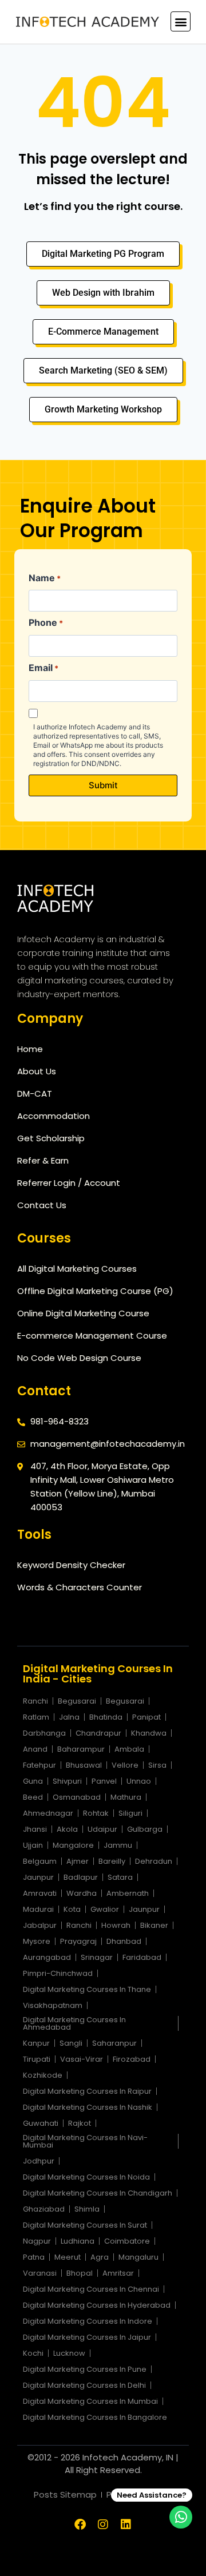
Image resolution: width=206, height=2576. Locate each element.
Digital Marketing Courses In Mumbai (90, 2401)
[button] (181, 21)
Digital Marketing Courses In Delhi (84, 2385)
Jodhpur (39, 2161)
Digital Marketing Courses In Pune (85, 2369)
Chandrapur (98, 1733)
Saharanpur (114, 2043)
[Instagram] (103, 2525)
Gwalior (105, 1909)
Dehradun (154, 1861)
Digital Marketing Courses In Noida (86, 2177)
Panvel (104, 1781)
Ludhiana (78, 2241)
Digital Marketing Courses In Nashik (88, 2107)
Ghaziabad (44, 2209)
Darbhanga (44, 1733)
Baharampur (81, 1749)
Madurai (38, 1909)
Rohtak (96, 1813)
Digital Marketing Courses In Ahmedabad (74, 2023)
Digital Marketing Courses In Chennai (91, 2289)
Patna (34, 2257)
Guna (33, 1781)
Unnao (139, 1781)
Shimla (87, 2209)
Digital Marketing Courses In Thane (87, 1989)
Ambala (129, 1749)
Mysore (37, 1941)
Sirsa (157, 1765)
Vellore (125, 1765)
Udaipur (102, 1829)
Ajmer (78, 1861)
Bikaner (154, 1925)
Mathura (126, 1797)
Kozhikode (43, 2075)
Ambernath (128, 1893)
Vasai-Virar (82, 2059)
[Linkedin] (126, 2525)
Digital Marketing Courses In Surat (85, 2225)
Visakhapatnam (53, 2005)
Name (45, 578)
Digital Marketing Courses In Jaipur (87, 2337)
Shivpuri (67, 1781)
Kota (72, 1909)
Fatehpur (39, 1765)
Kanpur (36, 2043)
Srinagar (97, 1957)
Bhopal (80, 2273)
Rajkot (80, 2123)
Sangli (71, 2043)
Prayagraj (78, 1941)
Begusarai (77, 1701)
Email (43, 668)
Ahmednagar (48, 1813)
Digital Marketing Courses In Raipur (87, 2091)
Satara (120, 1877)
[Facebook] (80, 2525)
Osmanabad (77, 1797)
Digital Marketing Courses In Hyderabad (97, 2305)
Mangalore (73, 1845)
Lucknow (69, 2353)
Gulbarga (145, 1829)
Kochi (33, 2353)
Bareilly (112, 1861)
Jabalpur (40, 1925)
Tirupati (37, 2059)
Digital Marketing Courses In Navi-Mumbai (85, 2141)
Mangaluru (138, 2257)
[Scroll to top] (25, 2565)
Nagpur (37, 2241)
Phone (46, 622)
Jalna (69, 1717)
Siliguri (130, 1813)
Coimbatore (127, 2241)
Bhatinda (106, 1717)
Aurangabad (47, 1957)
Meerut (68, 2257)
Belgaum (40, 1861)
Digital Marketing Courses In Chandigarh (98, 2193)
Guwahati (41, 2123)
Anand (35, 1749)
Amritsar (118, 2273)
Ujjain (33, 1845)
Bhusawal (84, 1765)
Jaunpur (38, 1877)
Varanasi (40, 2273)
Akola (67, 1829)
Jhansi (35, 1829)
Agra (100, 2257)
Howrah (116, 1925)
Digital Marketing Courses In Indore (88, 2321)
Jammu (118, 1845)
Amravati (40, 1893)
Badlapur (81, 1877)
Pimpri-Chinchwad (58, 1973)
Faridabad (142, 1957)
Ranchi (35, 1701)
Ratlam (36, 1717)
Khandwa (149, 1733)
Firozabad (132, 2059)
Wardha (82, 1893)
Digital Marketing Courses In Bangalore (95, 2417)
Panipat (146, 1717)
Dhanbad (124, 1941)
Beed (33, 1797)
